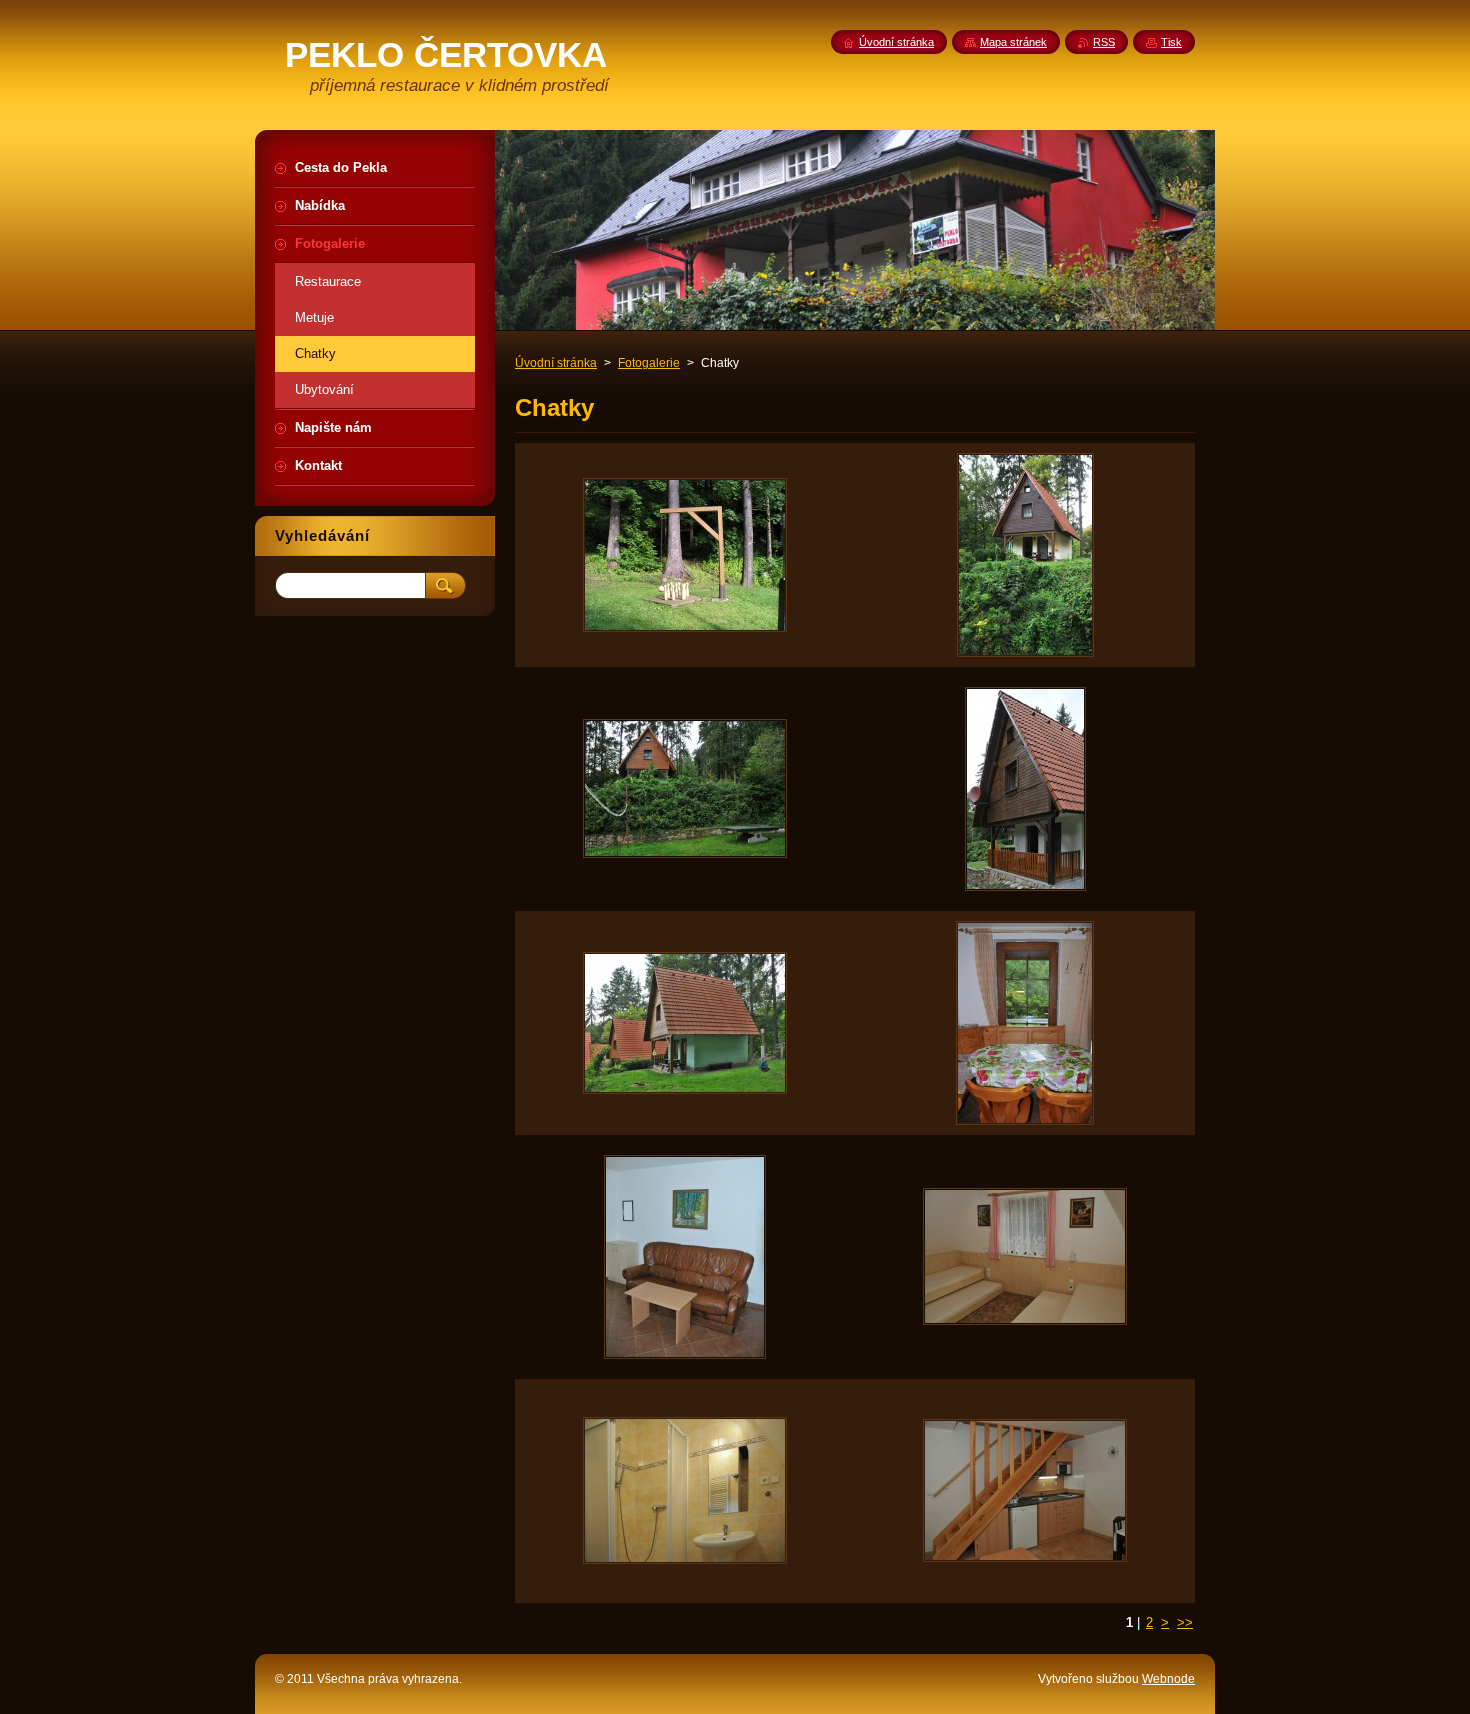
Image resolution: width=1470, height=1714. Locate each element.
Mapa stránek (1013, 42)
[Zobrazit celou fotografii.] (685, 555)
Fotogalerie (649, 363)
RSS (1104, 42)
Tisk (1171, 42)
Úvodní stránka (556, 363)
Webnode (1168, 1679)
